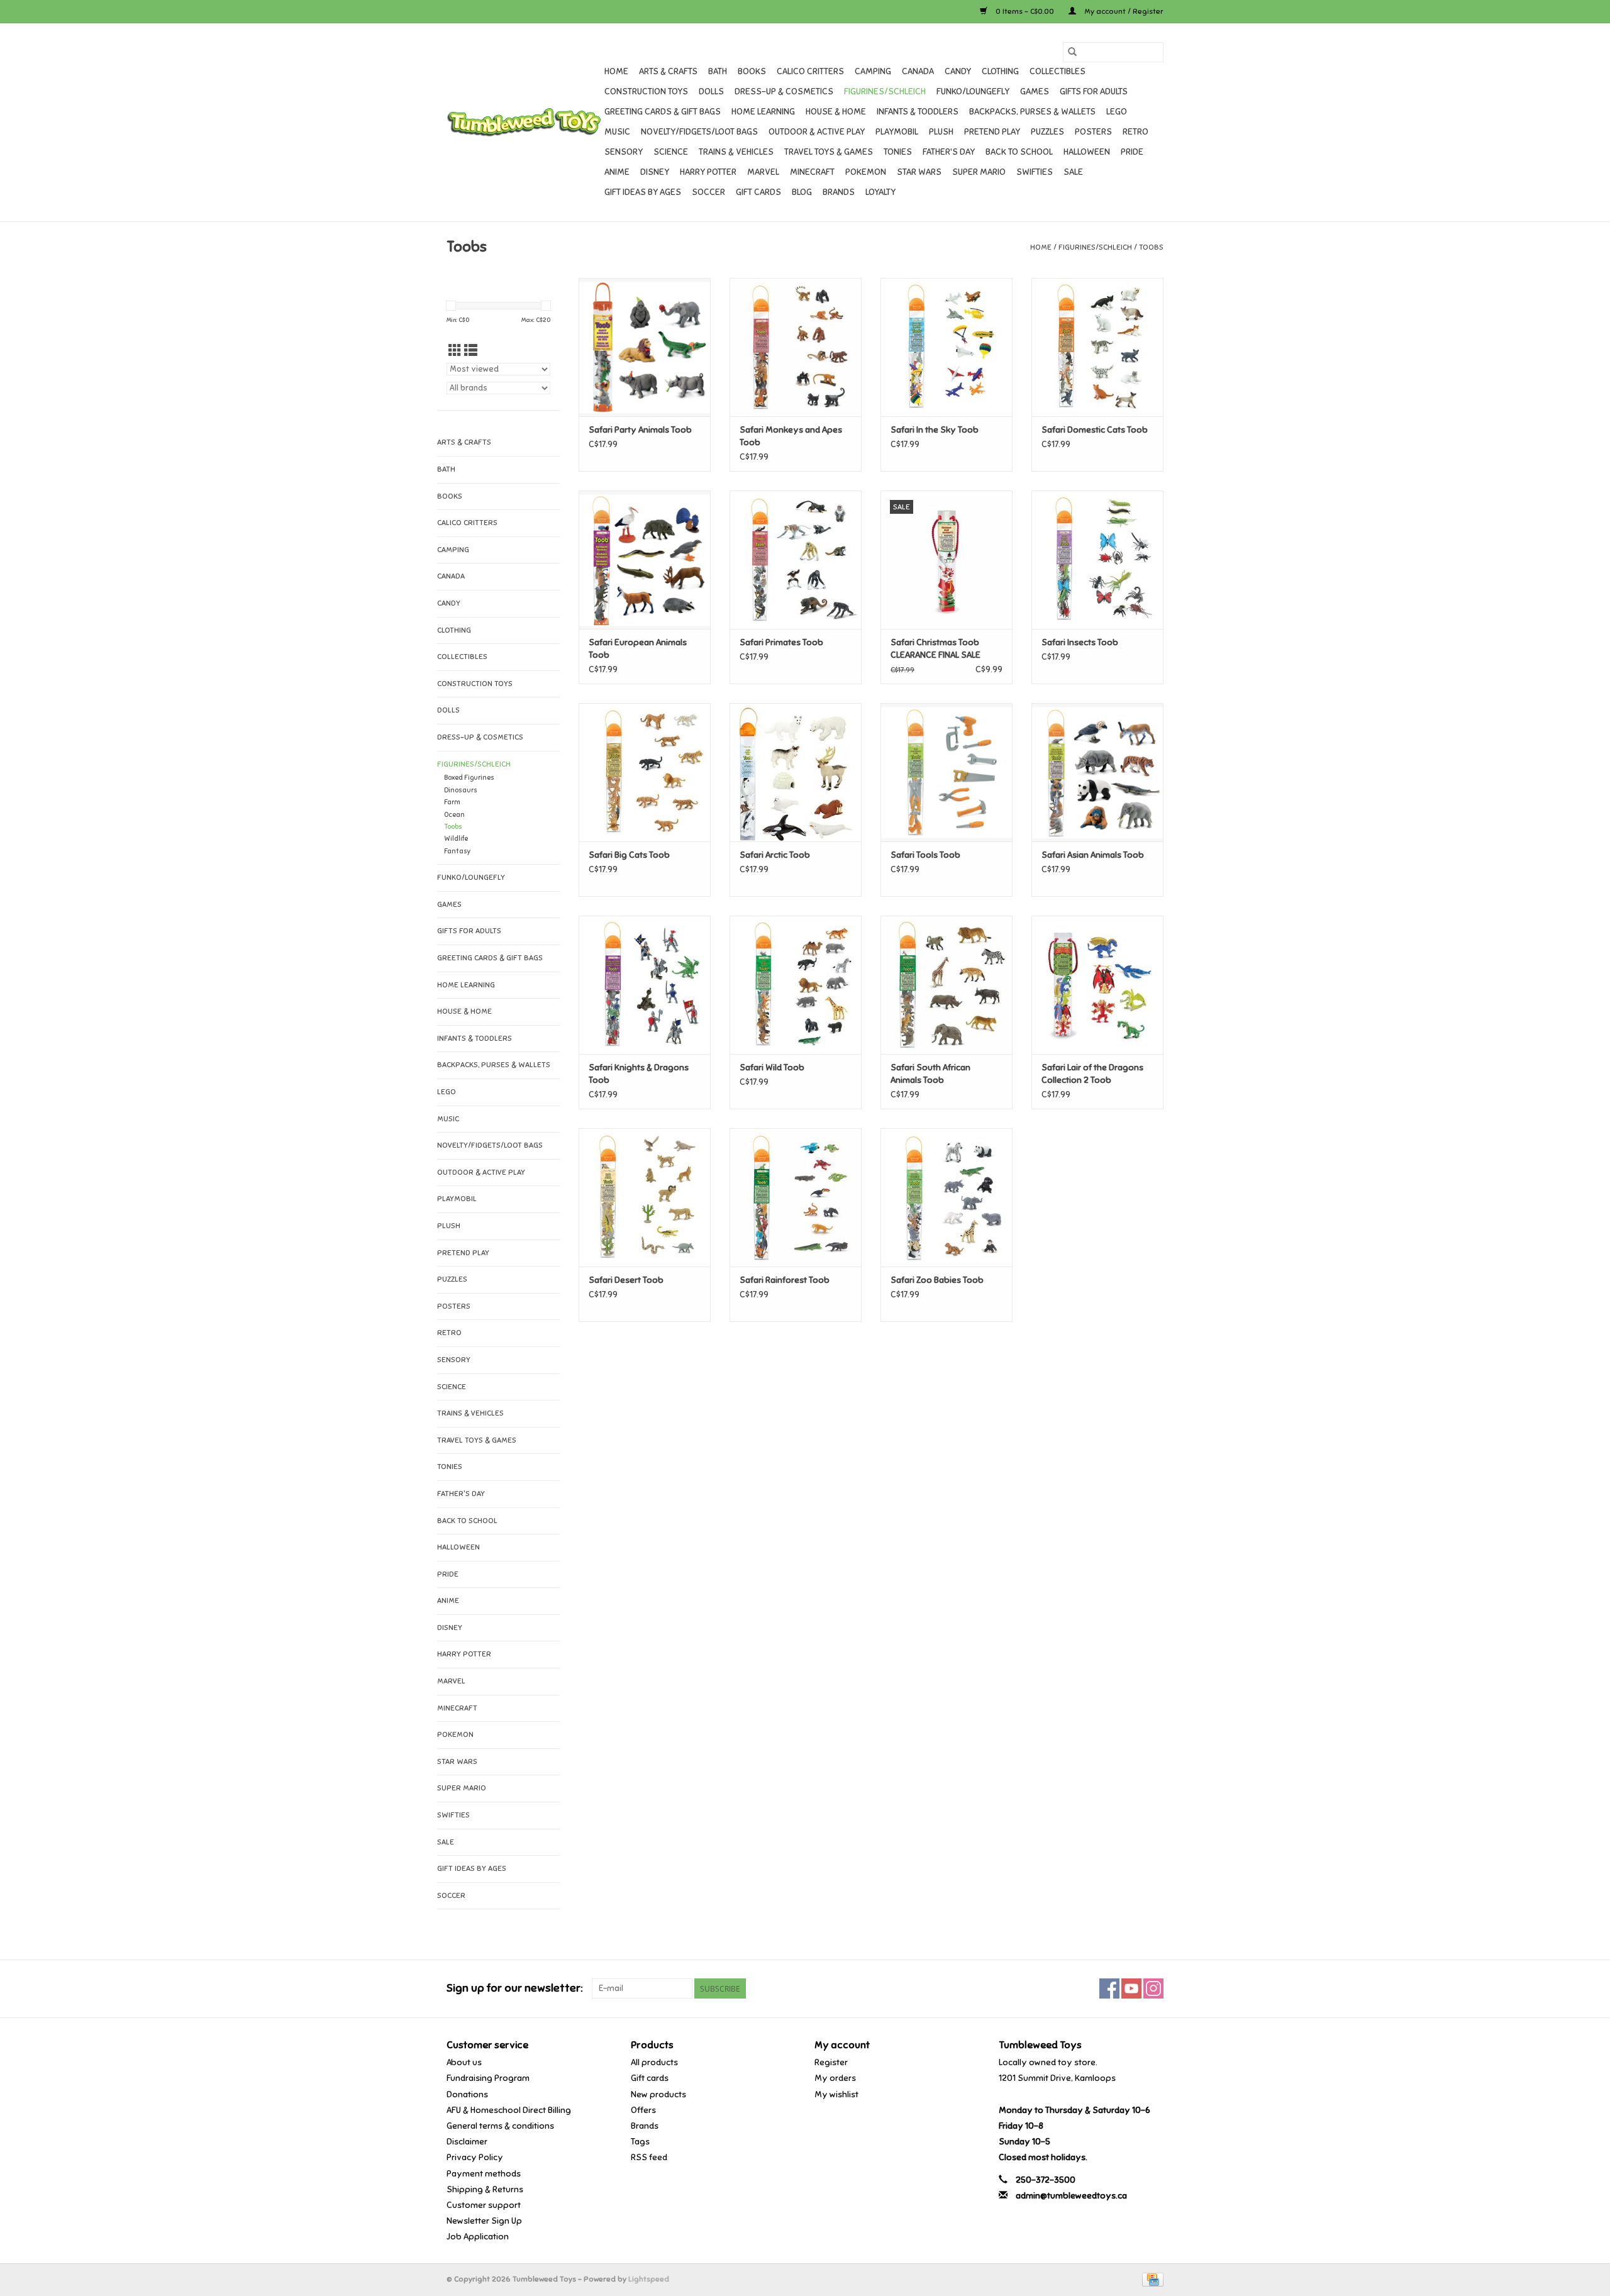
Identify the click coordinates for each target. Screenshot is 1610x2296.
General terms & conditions (500, 2126)
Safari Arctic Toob (775, 855)
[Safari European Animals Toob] (645, 560)
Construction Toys (646, 92)
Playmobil (897, 132)
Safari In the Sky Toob (935, 430)
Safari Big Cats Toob (629, 855)
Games (1035, 92)
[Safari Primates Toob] (796, 560)
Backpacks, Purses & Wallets (1032, 112)
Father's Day (949, 152)
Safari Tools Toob (925, 855)
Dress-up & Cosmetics (784, 92)
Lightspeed (649, 2279)
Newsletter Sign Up (484, 2221)
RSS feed (649, 2157)
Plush (941, 132)
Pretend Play (992, 132)
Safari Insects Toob (1080, 642)
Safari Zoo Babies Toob (937, 1280)
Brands (839, 192)
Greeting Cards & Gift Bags (663, 112)
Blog (802, 192)
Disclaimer (467, 2142)
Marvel (763, 172)
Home (616, 71)
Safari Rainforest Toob (785, 1280)
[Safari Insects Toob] (1097, 560)
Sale (1073, 172)
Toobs (1151, 247)
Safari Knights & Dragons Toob (639, 1074)
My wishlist (836, 2094)
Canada (918, 71)
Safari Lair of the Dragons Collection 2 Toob (1092, 1074)
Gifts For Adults (1094, 92)
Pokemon (866, 172)
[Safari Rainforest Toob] (796, 1197)
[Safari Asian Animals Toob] (1097, 772)
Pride (1132, 152)
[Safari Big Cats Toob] (645, 772)
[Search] (1072, 52)
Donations (467, 2094)
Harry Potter (708, 172)
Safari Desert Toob (626, 1280)
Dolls (711, 92)
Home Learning (763, 112)
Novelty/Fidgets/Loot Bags (699, 132)
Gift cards (758, 192)
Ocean (454, 815)
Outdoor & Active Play (817, 132)
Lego (1117, 112)
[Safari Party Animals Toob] (645, 347)
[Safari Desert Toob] (645, 1197)
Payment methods (484, 2174)
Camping (873, 71)
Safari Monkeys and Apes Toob (791, 436)
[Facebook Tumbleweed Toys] (1109, 1988)
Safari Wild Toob (772, 1068)
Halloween (1087, 152)
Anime (617, 172)
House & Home (836, 112)
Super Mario (979, 172)
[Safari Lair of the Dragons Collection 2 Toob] (1097, 985)
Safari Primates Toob (781, 642)
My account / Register (1123, 11)
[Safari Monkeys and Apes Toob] (796, 347)
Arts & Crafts (668, 71)
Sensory (624, 152)
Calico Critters (810, 71)
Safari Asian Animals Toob (1093, 855)
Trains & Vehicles (736, 152)
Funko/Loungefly (973, 92)
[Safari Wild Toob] (796, 985)
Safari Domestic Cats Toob (1095, 430)
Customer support (484, 2205)
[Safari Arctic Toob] (796, 772)
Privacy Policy (475, 2157)
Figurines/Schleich (885, 92)
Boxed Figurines (469, 778)
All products (654, 2062)
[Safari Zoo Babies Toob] (947, 1197)
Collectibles (1058, 71)
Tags (640, 2142)
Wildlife (456, 839)
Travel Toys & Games (829, 152)
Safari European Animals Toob (638, 649)
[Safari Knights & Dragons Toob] (645, 985)
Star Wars (919, 172)
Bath (718, 71)
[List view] (471, 351)
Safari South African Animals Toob (930, 1074)
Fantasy (458, 851)
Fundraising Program (488, 2078)
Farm (452, 802)
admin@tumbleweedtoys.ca (1071, 2196)
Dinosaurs (461, 790)
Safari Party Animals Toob (640, 430)
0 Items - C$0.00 (1025, 11)
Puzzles (1047, 132)
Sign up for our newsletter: (514, 1988)
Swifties (1035, 172)
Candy (958, 71)
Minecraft (812, 172)
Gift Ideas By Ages (643, 192)
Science (671, 152)
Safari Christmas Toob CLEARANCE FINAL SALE (935, 649)
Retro (1135, 132)
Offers (643, 2110)
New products (658, 2094)
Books (752, 71)
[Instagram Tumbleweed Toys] (1153, 1988)
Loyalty (880, 192)
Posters (1093, 132)
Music (617, 132)
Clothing (1000, 71)
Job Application (478, 2237)
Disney (655, 172)
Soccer (708, 192)
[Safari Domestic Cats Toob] (1097, 347)
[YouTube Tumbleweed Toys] (1131, 1988)
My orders (835, 2078)
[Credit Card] (1151, 2279)
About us (464, 2062)
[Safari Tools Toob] (947, 772)
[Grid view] (455, 351)
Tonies (898, 152)
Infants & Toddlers (918, 112)
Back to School (1019, 152)
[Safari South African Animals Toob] (947, 985)
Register (831, 2062)
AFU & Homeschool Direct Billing (509, 2110)
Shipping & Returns (485, 2189)
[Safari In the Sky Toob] (947, 347)
